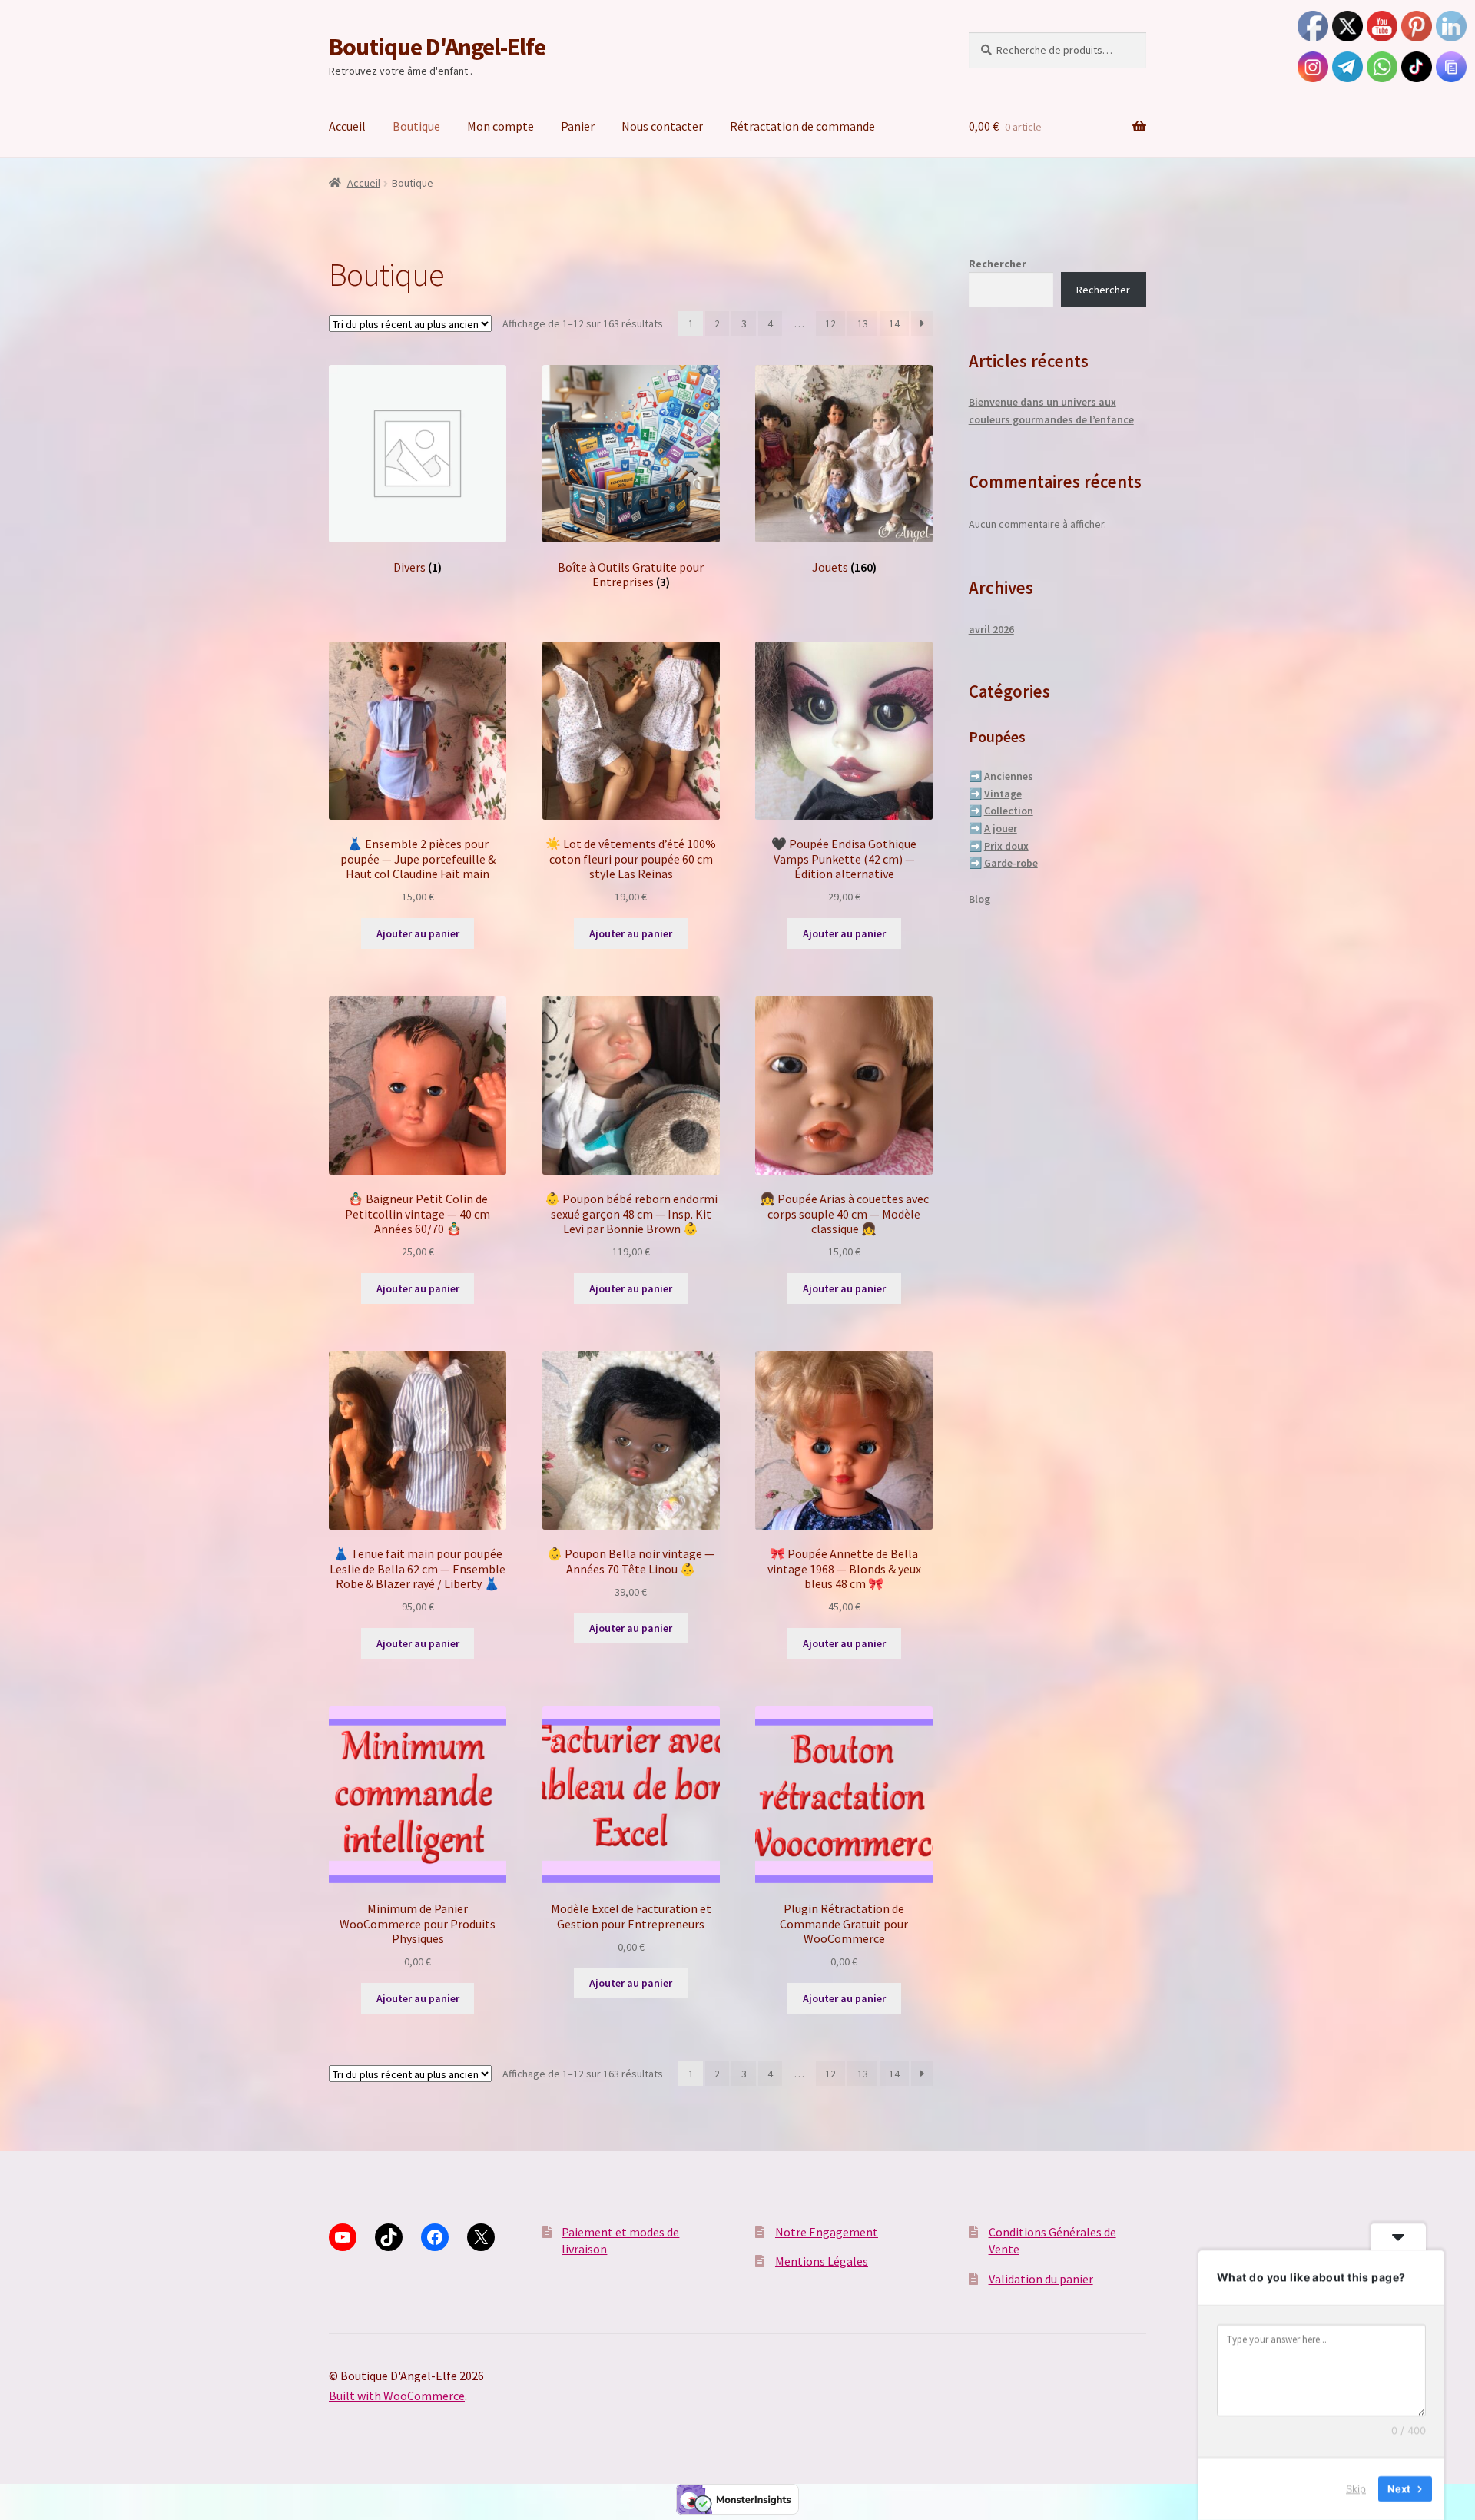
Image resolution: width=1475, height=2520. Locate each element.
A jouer (1001, 828)
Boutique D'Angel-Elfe (437, 47)
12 (830, 323)
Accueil (347, 126)
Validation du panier (1041, 2279)
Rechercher (998, 264)
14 (894, 323)
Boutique (416, 126)
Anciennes (1009, 776)
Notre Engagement (827, 2232)
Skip (1356, 2488)
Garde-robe (1011, 863)
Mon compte (501, 126)
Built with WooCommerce (397, 2396)
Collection (1009, 811)
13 (863, 323)
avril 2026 (991, 629)
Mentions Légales (822, 2261)
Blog (979, 899)
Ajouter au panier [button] (418, 933)
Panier (578, 126)
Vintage (1003, 794)
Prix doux (1006, 846)
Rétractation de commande (802, 126)
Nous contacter (662, 126)
